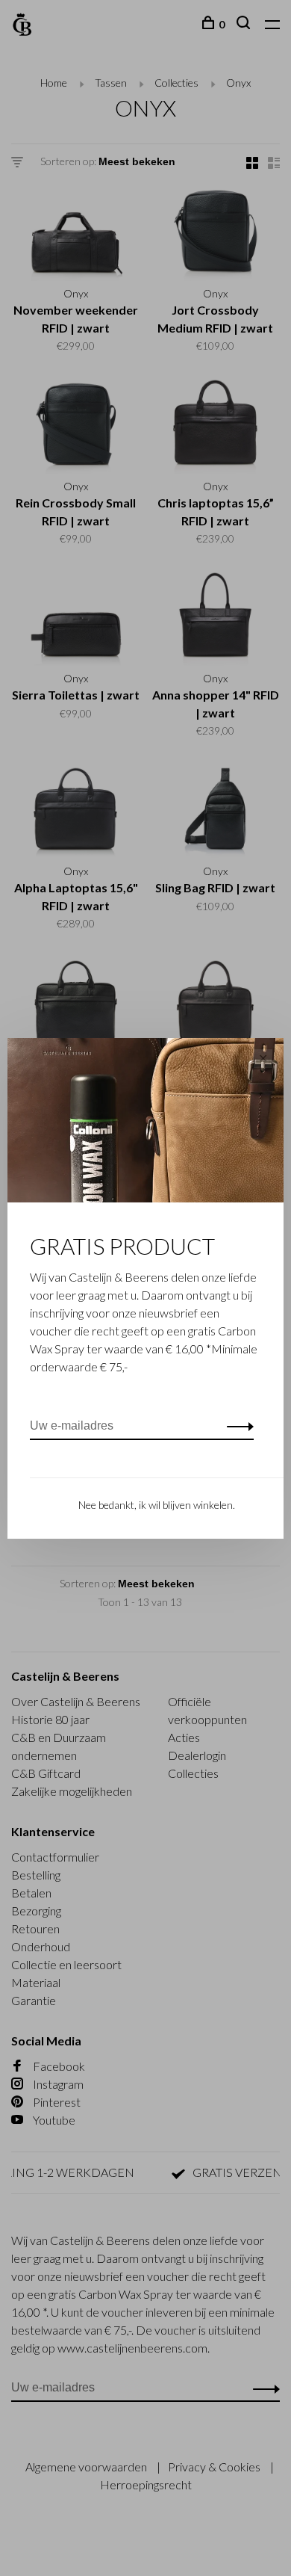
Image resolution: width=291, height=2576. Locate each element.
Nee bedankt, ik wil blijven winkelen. (157, 1505)
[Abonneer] (236, 1426)
